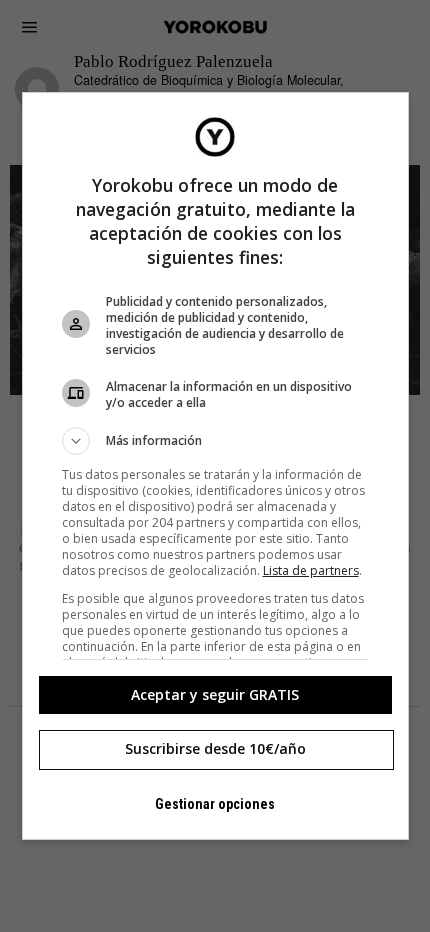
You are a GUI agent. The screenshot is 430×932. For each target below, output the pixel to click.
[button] (215, 441)
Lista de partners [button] (311, 570)
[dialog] (215, 466)
